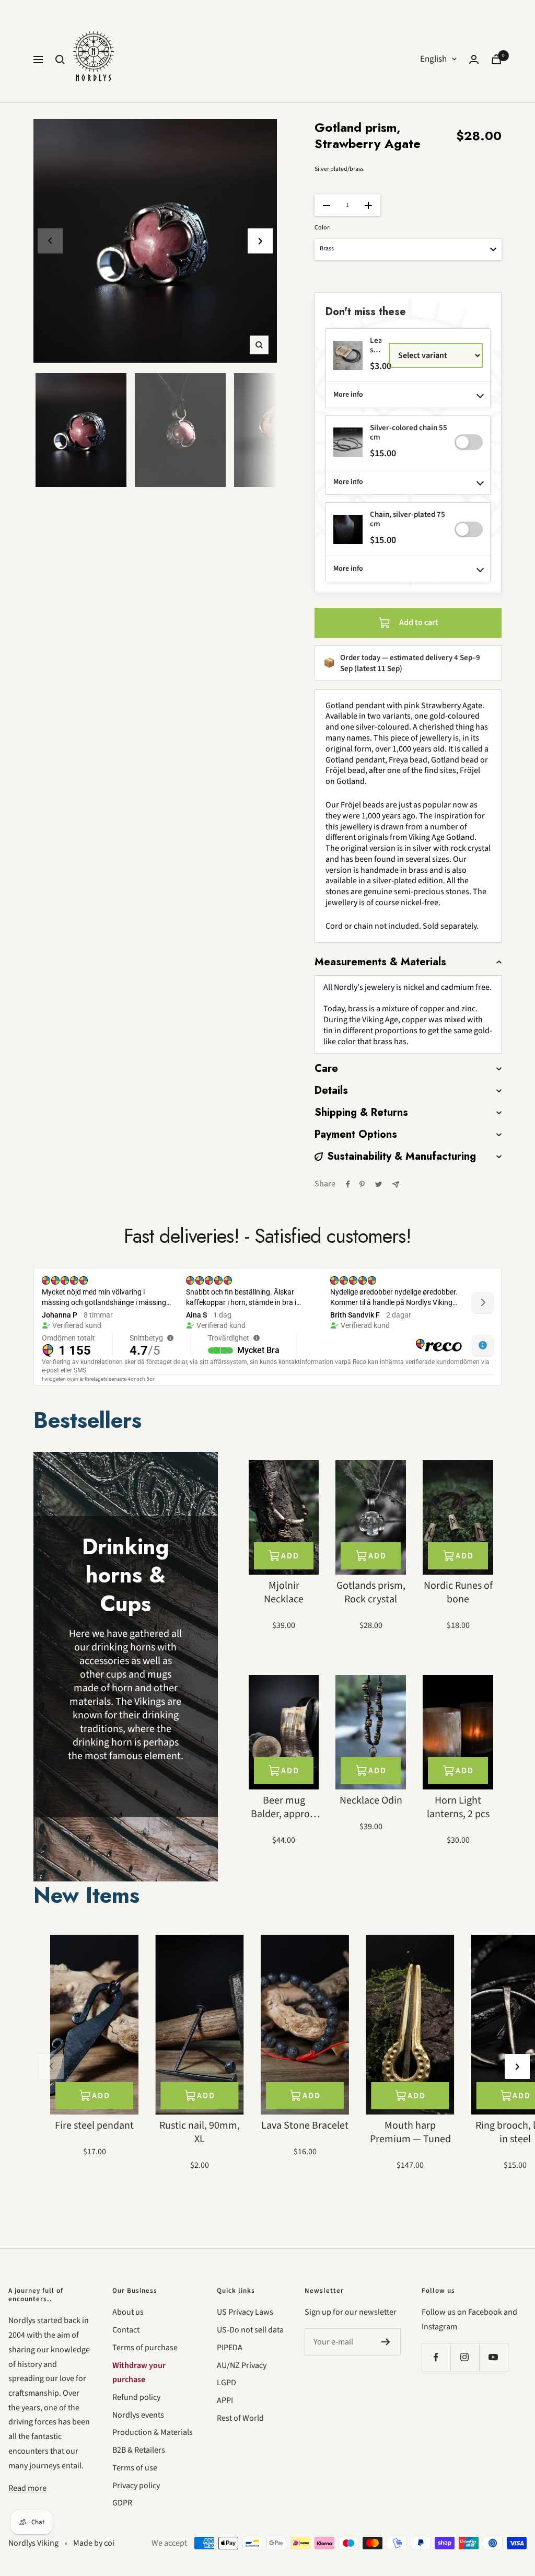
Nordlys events (138, 2415)
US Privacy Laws (245, 2312)
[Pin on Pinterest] (362, 1184)
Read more (27, 2488)
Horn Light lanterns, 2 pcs (458, 1807)
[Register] (386, 2342)
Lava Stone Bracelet (305, 2126)
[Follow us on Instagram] (465, 2357)
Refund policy (136, 2397)
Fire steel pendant (94, 2126)
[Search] (60, 60)
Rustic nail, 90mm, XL (200, 2132)
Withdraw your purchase (139, 2373)
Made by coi (94, 2543)
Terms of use (135, 2468)
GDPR (122, 2503)
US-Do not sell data (250, 2330)
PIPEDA (230, 2348)
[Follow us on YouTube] (493, 2357)
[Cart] (496, 59)
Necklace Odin (371, 1800)
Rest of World (240, 2418)
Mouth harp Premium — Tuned (410, 2132)
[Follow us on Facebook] (436, 2357)
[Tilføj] (469, 442)
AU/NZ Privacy (242, 2365)
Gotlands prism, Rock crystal (371, 1592)
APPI (225, 2400)
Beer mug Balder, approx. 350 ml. (284, 1807)
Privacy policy (136, 2486)
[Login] (474, 59)
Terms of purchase (145, 2348)
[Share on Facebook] (348, 1184)
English (433, 59)
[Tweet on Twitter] (379, 1184)
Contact (126, 2330)
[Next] (260, 241)
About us (128, 2312)
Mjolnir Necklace (284, 1592)
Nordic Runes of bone (458, 1592)
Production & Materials (153, 2432)
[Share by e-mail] (396, 1185)
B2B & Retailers (139, 2450)
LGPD (226, 2383)
